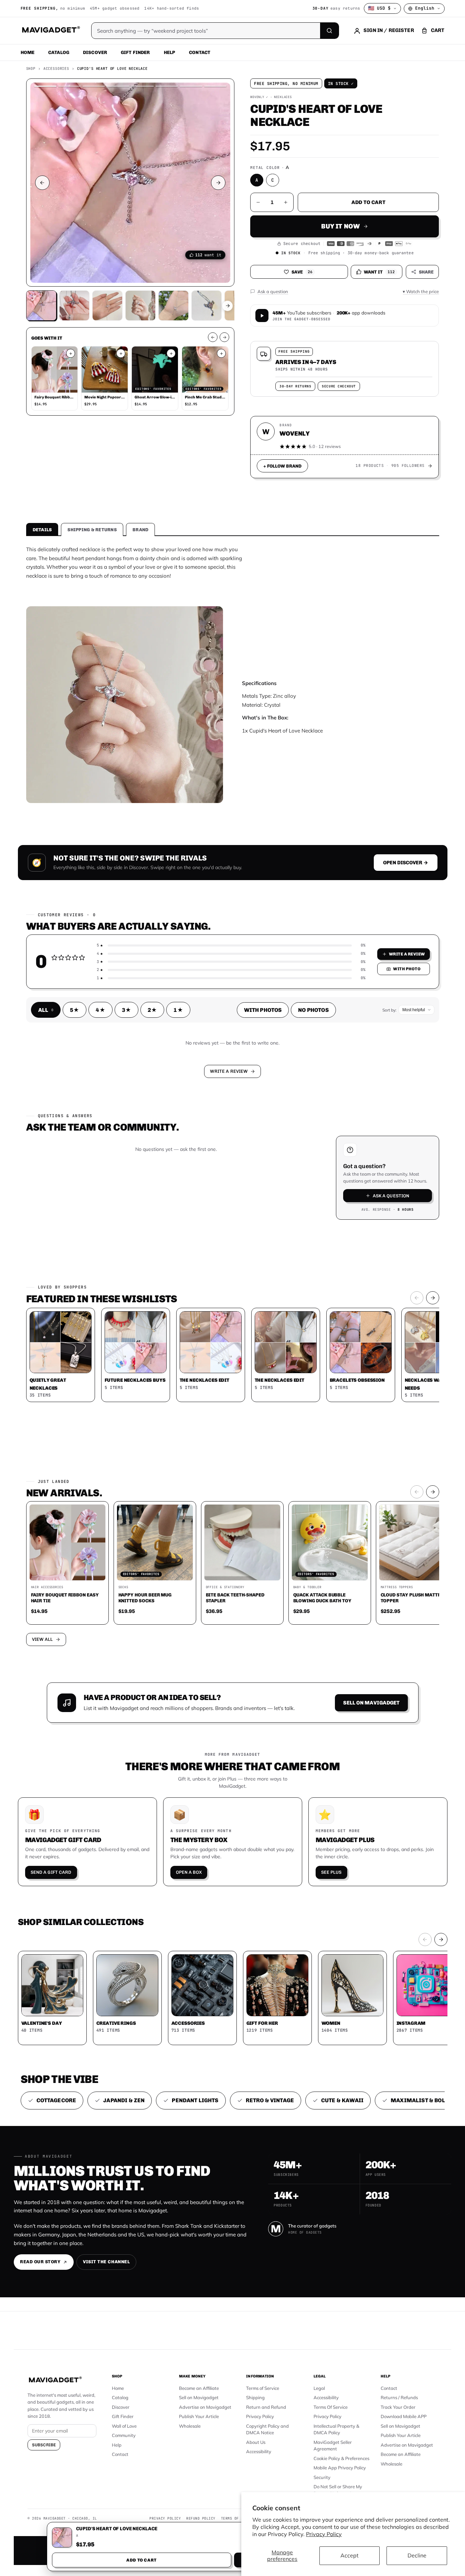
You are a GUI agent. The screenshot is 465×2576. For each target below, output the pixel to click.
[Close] (328, 1157)
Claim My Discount (233, 1322)
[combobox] (157, 1252)
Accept (350, 2555)
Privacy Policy (324, 2534)
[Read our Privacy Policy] (323, 1287)
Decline (417, 2555)
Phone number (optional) (171, 1235)
